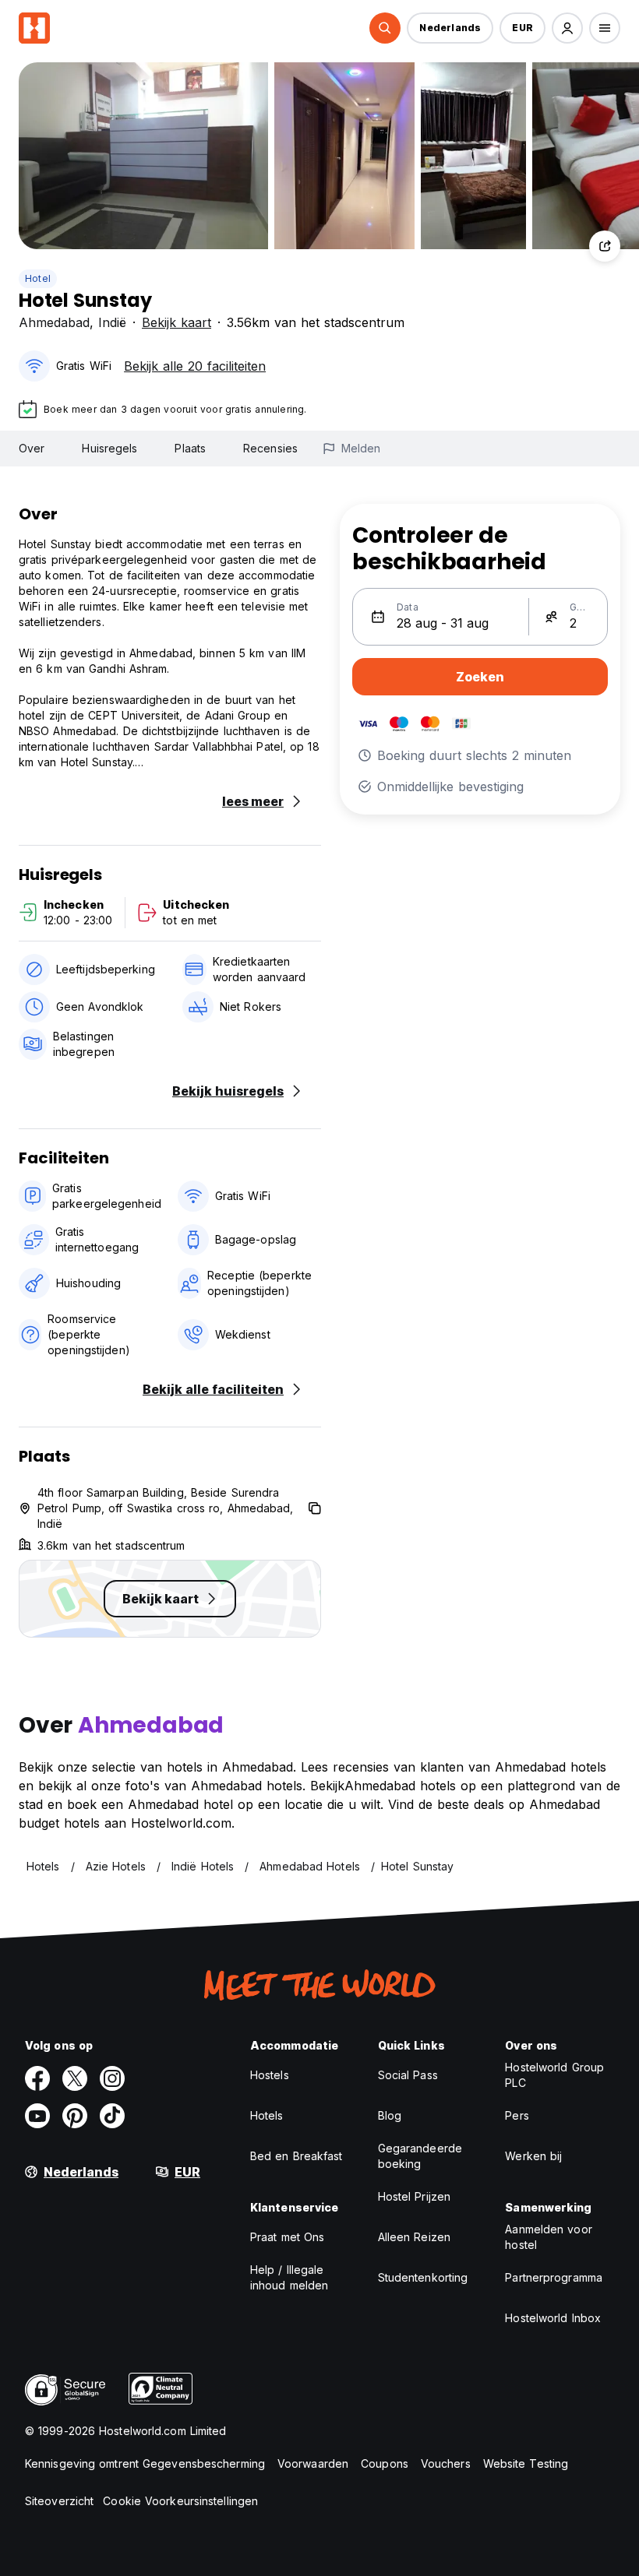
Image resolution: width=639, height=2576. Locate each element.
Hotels (267, 2115)
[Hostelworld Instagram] (112, 2078)
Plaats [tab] (190, 448)
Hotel (38, 278)
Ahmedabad (54, 322)
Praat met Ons (287, 2237)
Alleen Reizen (414, 2237)
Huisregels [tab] (109, 448)
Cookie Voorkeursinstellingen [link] (180, 2501)
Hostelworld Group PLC (554, 2075)
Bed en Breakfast (297, 2156)
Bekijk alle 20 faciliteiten (195, 366)
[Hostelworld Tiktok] (112, 2116)
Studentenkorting (423, 2277)
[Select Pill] (385, 28)
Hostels (270, 2075)
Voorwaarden (313, 2463)
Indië (112, 322)
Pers (517, 2115)
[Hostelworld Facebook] (37, 2078)
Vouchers (446, 2463)
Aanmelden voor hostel (548, 2237)
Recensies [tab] (270, 448)
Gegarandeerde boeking (420, 2156)
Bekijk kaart (177, 322)
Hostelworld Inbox (553, 2318)
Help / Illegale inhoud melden (289, 2277)
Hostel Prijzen (414, 2196)
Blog (390, 2115)
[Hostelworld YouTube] (37, 2116)
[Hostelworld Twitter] (75, 2078)
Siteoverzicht (59, 2501)
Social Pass (408, 2075)
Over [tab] (32, 448)
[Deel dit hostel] (605, 246)
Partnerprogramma (554, 2277)
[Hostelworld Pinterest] (75, 2116)
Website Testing (526, 2463)
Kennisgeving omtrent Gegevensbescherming (145, 2463)
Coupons (385, 2463)
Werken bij (533, 2156)
